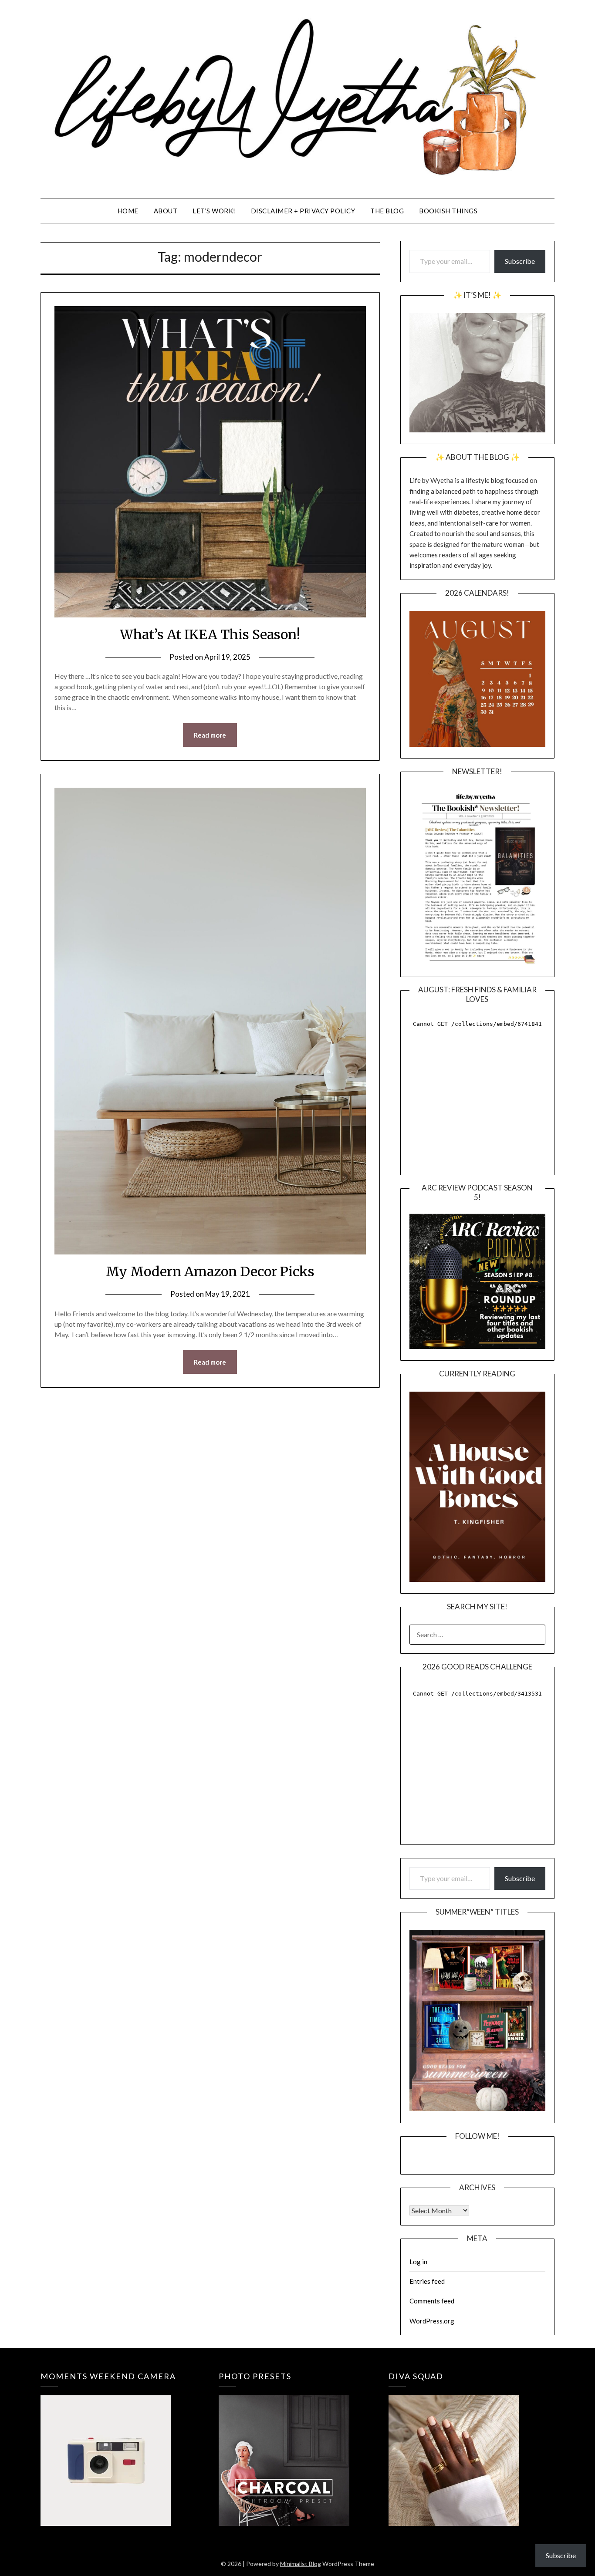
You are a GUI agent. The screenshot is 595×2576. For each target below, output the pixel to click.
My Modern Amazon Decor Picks (210, 1271)
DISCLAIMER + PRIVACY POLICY (303, 211)
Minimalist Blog (301, 2564)
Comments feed (432, 2301)
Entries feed (427, 2281)
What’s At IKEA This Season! (210, 634)
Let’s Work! (214, 211)
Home (128, 211)
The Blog (387, 211)
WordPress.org (432, 2321)
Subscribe (520, 261)
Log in (418, 2262)
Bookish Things (448, 211)
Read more (210, 735)
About (166, 211)
